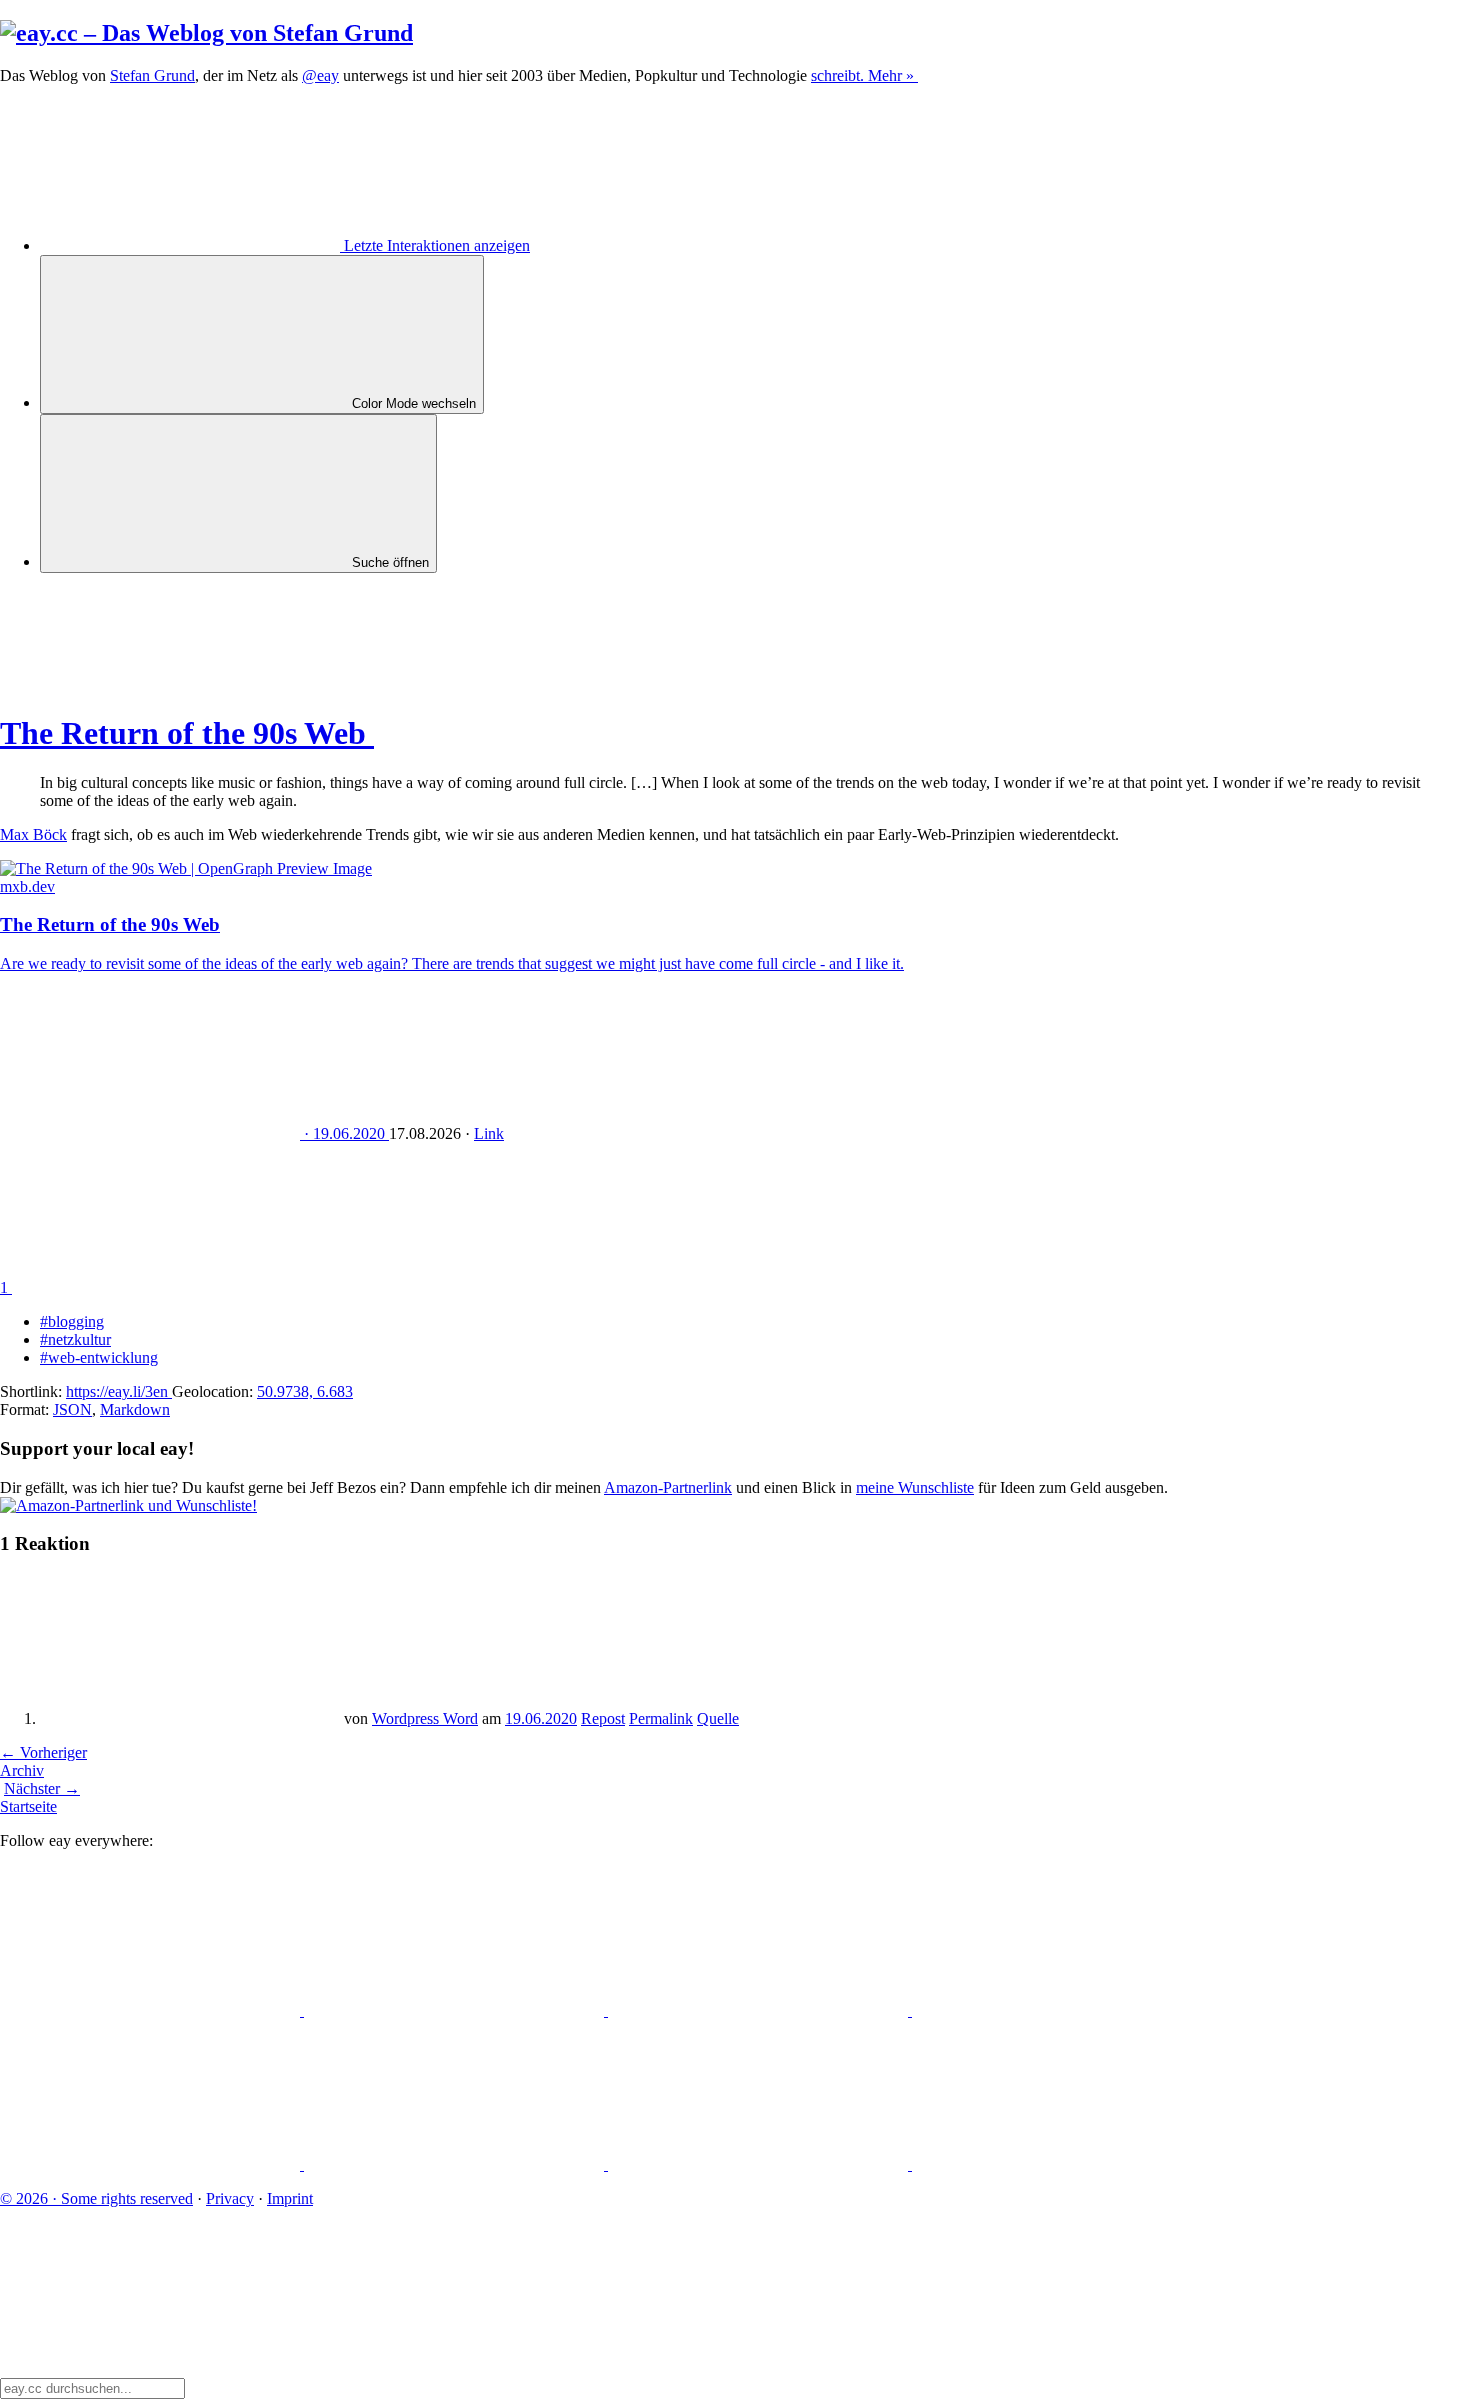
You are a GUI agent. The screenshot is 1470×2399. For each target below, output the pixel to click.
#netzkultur (75, 1339)
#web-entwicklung (99, 1357)
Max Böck (33, 834)
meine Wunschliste (915, 1487)
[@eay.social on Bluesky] (456, 2010)
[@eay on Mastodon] (152, 2010)
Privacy (230, 2198)
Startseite (28, 1806)
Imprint (290, 2198)
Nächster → (42, 1788)
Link (489, 1133)
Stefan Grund (152, 75)
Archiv (22, 1770)
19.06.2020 (541, 1718)
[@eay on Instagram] (152, 2164)
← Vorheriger (43, 1752)
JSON (72, 1409)
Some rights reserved (96, 2198)
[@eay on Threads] (1062, 2010)
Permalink (661, 1718)
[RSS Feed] (1062, 2164)
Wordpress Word (425, 1718)
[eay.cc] (206, 33)
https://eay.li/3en (119, 1391)
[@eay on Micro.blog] (760, 2010)
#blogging (72, 1321)
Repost (603, 1718)
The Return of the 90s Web (187, 733)
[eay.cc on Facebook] (456, 2164)
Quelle (718, 1718)
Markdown (135, 1409)
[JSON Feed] (760, 2164)
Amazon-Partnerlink (668, 1487)
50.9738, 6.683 (305, 1391)
